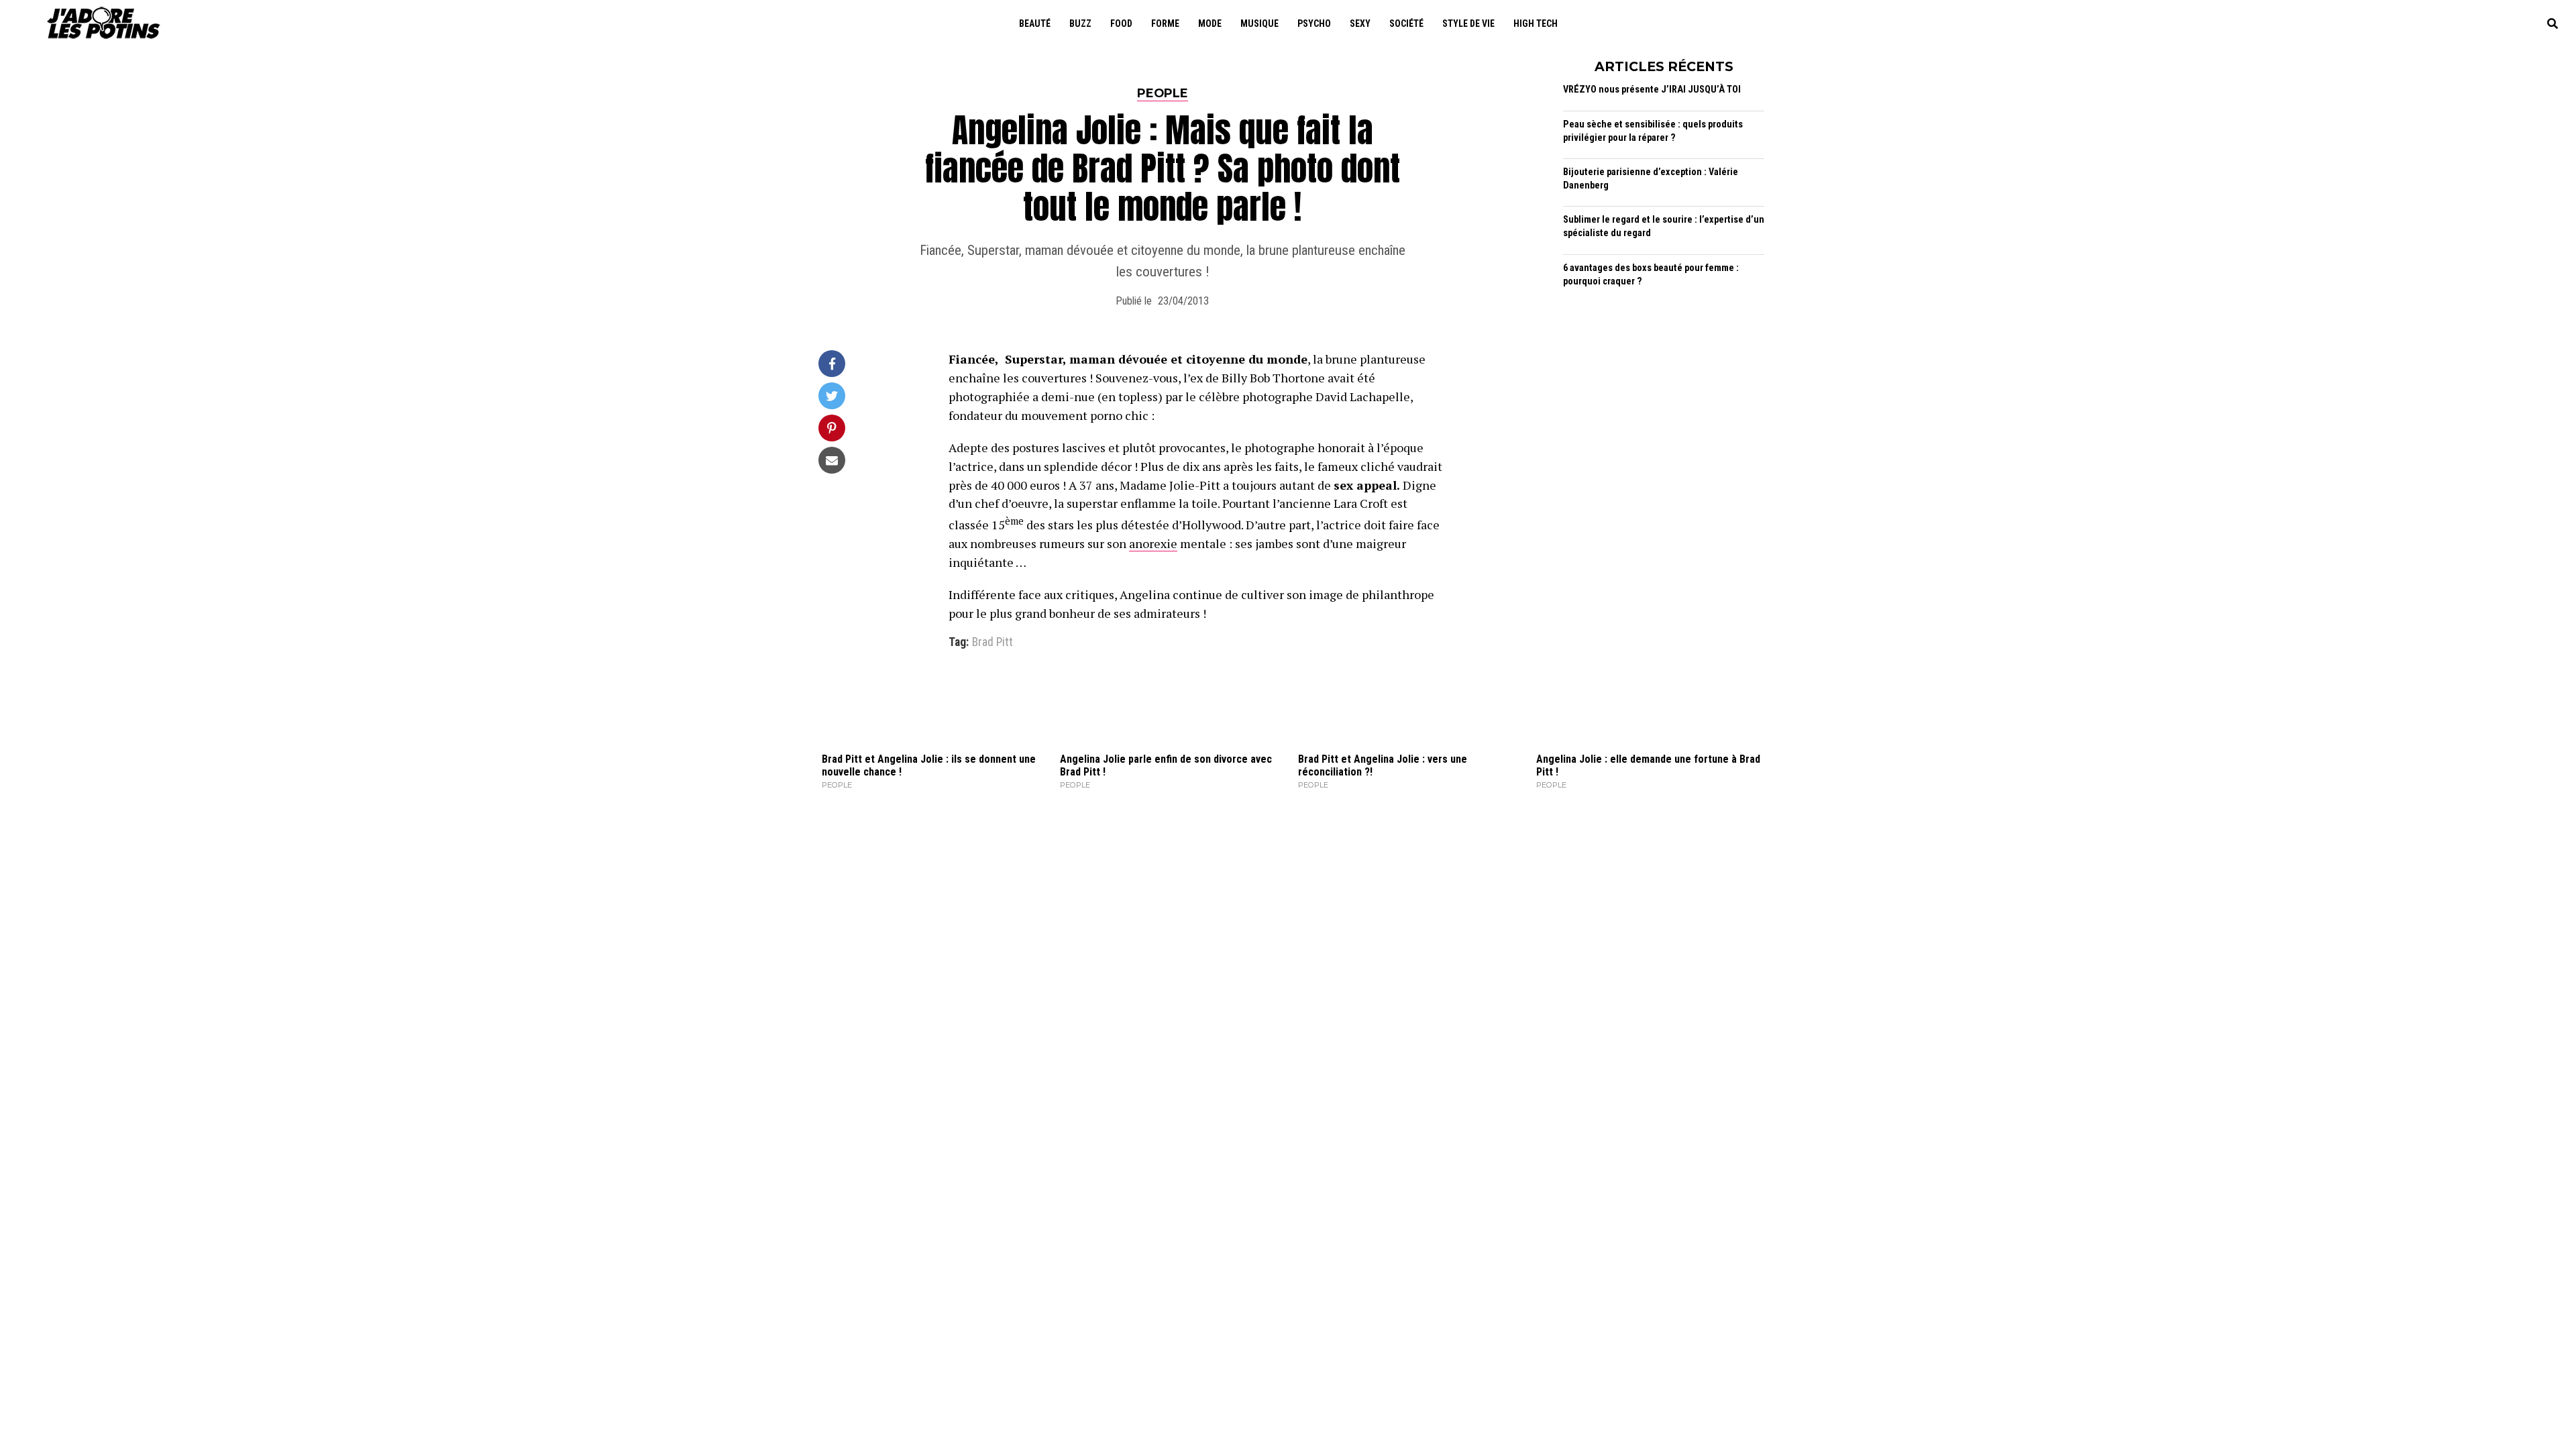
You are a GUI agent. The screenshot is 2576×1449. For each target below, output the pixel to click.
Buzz (1080, 23)
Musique (1259, 23)
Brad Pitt (992, 643)
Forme (1165, 23)
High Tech (1536, 23)
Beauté (1035, 23)
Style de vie (1468, 23)
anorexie (1153, 543)
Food (1121, 23)
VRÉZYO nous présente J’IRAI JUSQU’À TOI (1652, 90)
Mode (1210, 23)
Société (1406, 23)
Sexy (1360, 23)
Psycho (1314, 23)
